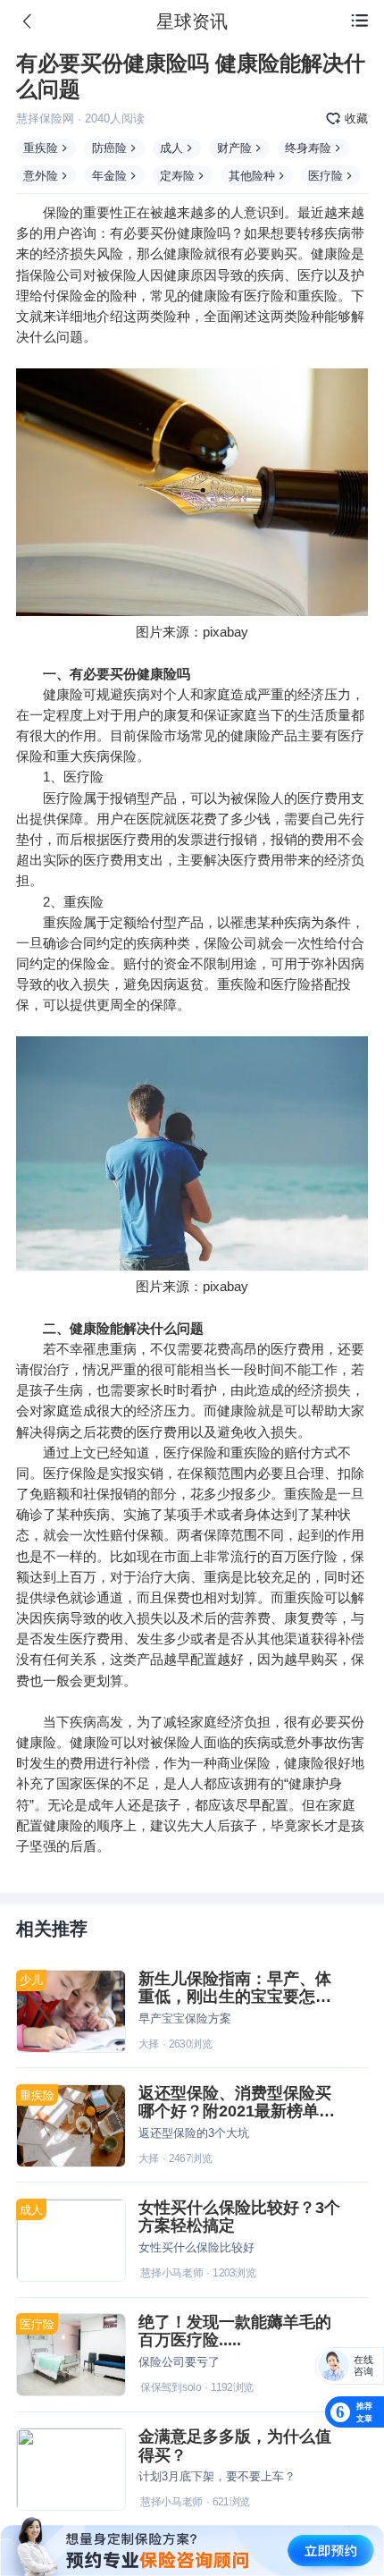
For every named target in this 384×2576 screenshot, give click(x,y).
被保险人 (123, 275)
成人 (171, 148)
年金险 (109, 176)
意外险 (41, 176)
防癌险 (109, 148)
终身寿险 (308, 148)
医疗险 (326, 176)
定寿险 (177, 176)
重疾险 (41, 148)
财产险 (234, 148)
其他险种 (252, 176)
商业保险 (244, 1763)
